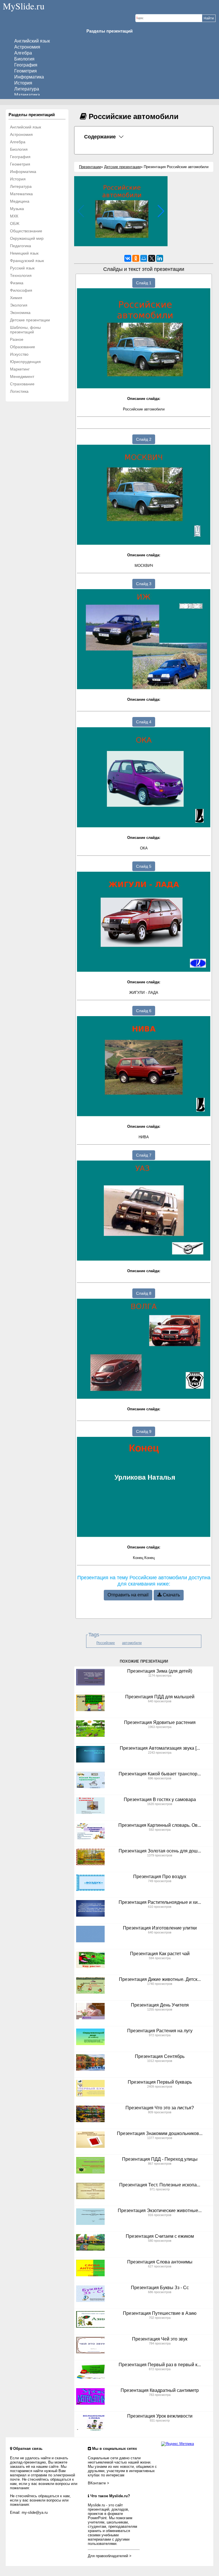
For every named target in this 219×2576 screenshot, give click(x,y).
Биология (24, 59)
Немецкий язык (24, 253)
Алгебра (23, 53)
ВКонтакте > (99, 2483)
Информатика (29, 77)
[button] (161, 211)
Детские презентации (30, 320)
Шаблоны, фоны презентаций (25, 330)
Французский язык (27, 261)
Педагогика (21, 246)
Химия (16, 298)
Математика (27, 95)
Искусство (19, 354)
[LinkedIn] (160, 258)
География (26, 65)
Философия (21, 290)
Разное (17, 339)
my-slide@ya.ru (35, 2512)
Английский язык (32, 41)
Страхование (22, 384)
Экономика (20, 313)
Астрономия (27, 47)
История (23, 83)
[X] (152, 258)
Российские (106, 1643)
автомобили (132, 1643)
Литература (27, 89)
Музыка (17, 209)
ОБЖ (15, 223)
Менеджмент (22, 376)
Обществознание (26, 231)
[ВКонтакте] (128, 258)
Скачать (171, 1595)
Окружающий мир (27, 238)
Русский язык (22, 268)
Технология (21, 275)
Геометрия (26, 71)
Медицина (20, 201)
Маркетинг (20, 369)
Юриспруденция (25, 362)
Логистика (19, 391)
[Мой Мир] (144, 258)
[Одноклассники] (136, 258)
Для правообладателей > (110, 2556)
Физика (17, 283)
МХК (14, 216)
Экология (19, 305)
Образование (23, 347)
